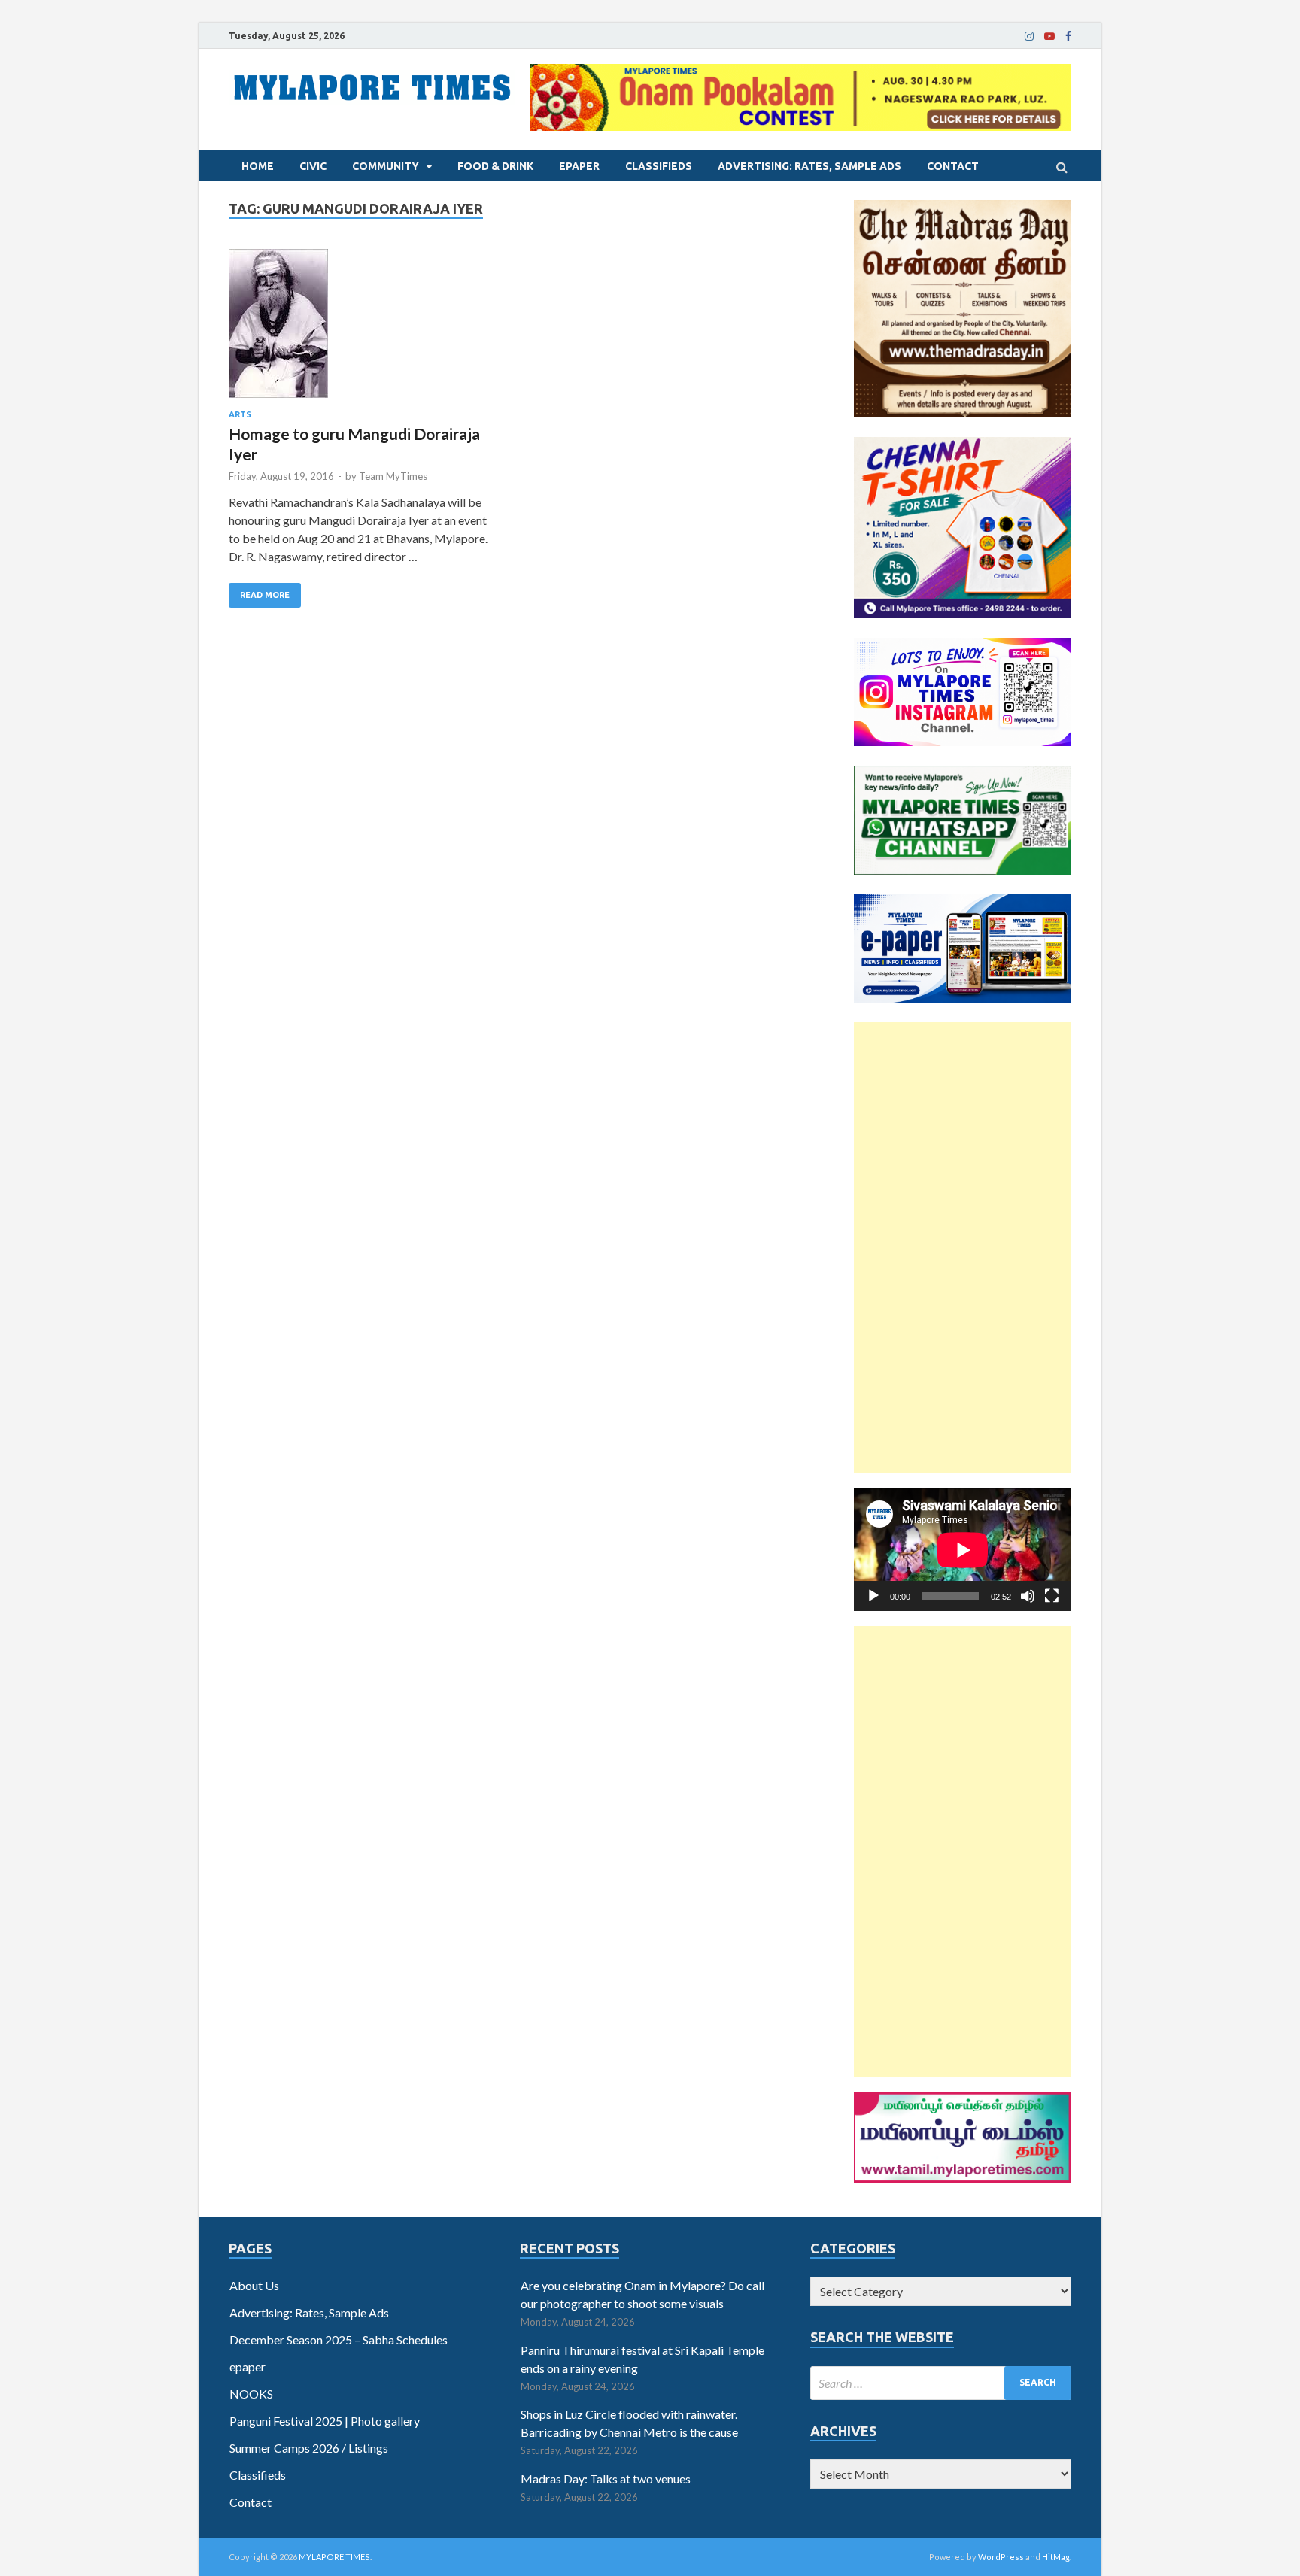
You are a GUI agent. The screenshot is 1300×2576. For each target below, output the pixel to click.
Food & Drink (495, 166)
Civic (313, 166)
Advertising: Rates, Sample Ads (809, 166)
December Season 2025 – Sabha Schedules (339, 2339)
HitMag (1056, 2557)
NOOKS (251, 2394)
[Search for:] (941, 2383)
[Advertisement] (963, 1248)
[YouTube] (1049, 36)
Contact (953, 166)
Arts (240, 414)
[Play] (873, 1596)
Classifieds (659, 166)
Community (386, 166)
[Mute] (1028, 1596)
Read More (265, 595)
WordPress (1001, 2557)
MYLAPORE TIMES (334, 2557)
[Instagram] (1029, 36)
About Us (254, 2285)
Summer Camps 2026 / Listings (309, 2448)
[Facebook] (1068, 36)
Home (258, 166)
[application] (963, 1550)
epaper (579, 166)
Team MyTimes (393, 476)
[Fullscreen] (1052, 1596)
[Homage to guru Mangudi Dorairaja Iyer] (364, 329)
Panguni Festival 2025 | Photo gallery (325, 2421)
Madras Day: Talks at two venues (606, 2479)
